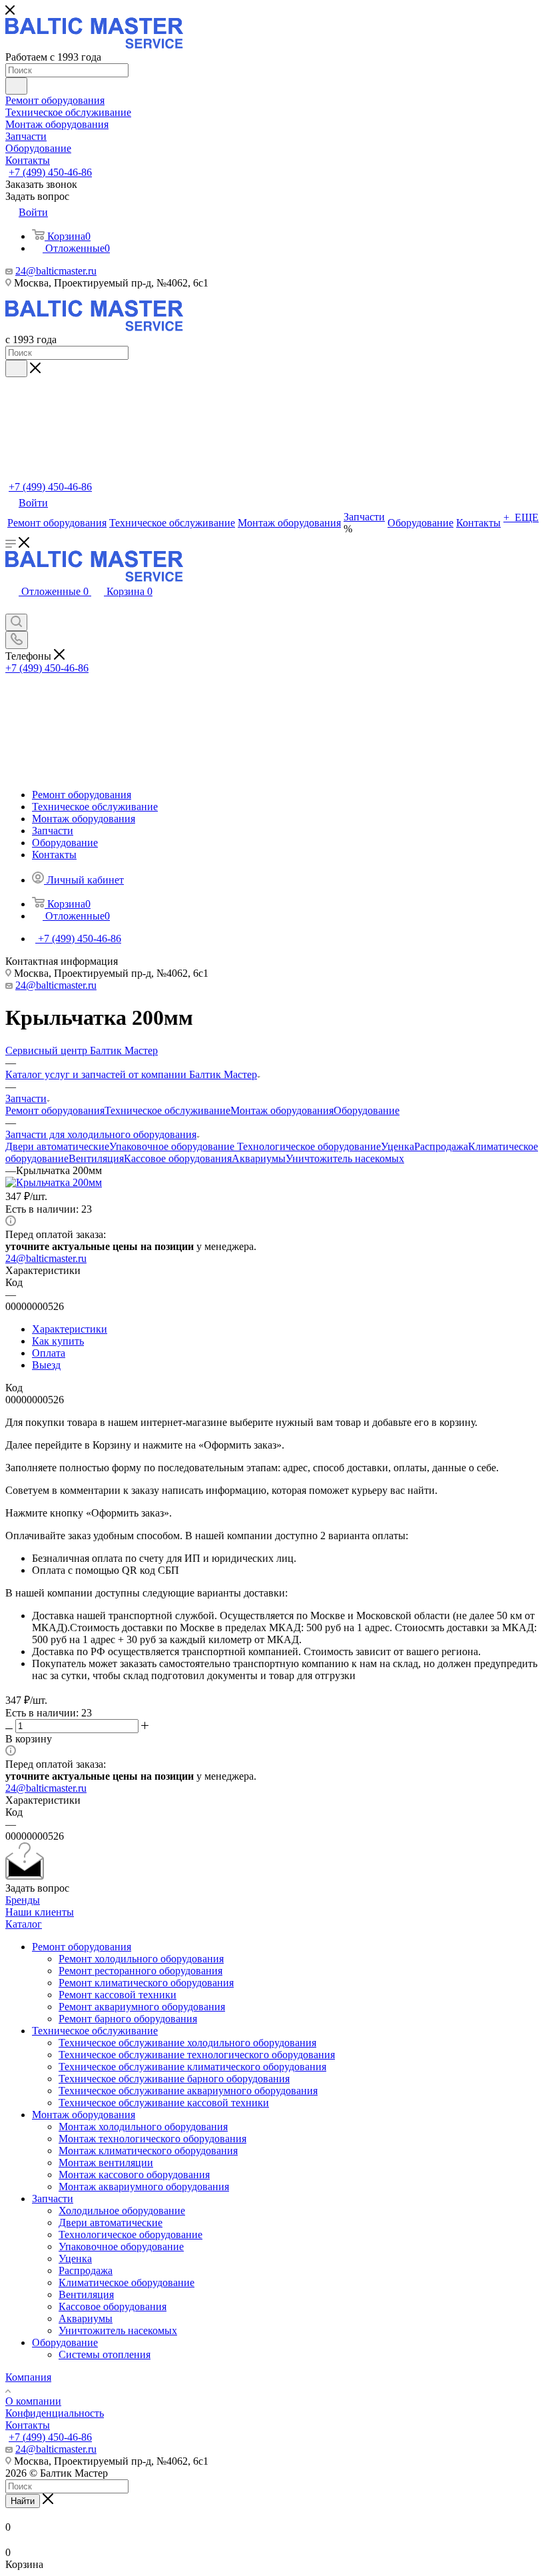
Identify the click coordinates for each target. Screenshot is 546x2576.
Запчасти (53, 2199)
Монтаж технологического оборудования (152, 2139)
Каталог (24, 1924)
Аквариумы (259, 1158)
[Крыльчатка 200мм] (54, 1182)
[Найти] (16, 86)
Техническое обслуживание (167, 1110)
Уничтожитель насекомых (345, 1158)
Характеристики (70, 1329)
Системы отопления (105, 2354)
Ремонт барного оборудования (128, 2019)
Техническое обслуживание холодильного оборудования (187, 2043)
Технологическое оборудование (309, 1146)
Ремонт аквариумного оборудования (142, 2007)
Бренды (23, 1900)
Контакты (28, 2425)
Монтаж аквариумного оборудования (144, 2187)
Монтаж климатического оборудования (148, 2151)
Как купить (58, 1341)
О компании (33, 2401)
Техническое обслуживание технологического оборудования (197, 2055)
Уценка (398, 1146)
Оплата (49, 1353)
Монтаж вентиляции (106, 2163)
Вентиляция (96, 1158)
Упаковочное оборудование (173, 1146)
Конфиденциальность (55, 2413)
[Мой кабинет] (12, 607)
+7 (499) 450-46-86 (50, 172)
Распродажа (441, 1146)
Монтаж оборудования (282, 1110)
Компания (28, 2377)
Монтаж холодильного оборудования (143, 2127)
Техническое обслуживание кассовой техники (164, 2103)
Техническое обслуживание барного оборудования (174, 2079)
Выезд (46, 1365)
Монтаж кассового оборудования (134, 2175)
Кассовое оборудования (178, 1158)
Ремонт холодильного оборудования (141, 1959)
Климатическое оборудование (127, 2282)
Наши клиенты (40, 1912)
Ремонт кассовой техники (118, 1995)
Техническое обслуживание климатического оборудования (192, 2067)
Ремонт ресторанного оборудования (140, 1971)
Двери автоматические (57, 1146)
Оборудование (367, 1110)
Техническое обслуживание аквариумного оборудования (188, 2091)
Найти (23, 2501)
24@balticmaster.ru (56, 271)
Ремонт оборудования (55, 1110)
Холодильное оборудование (122, 2211)
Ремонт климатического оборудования (146, 1983)
